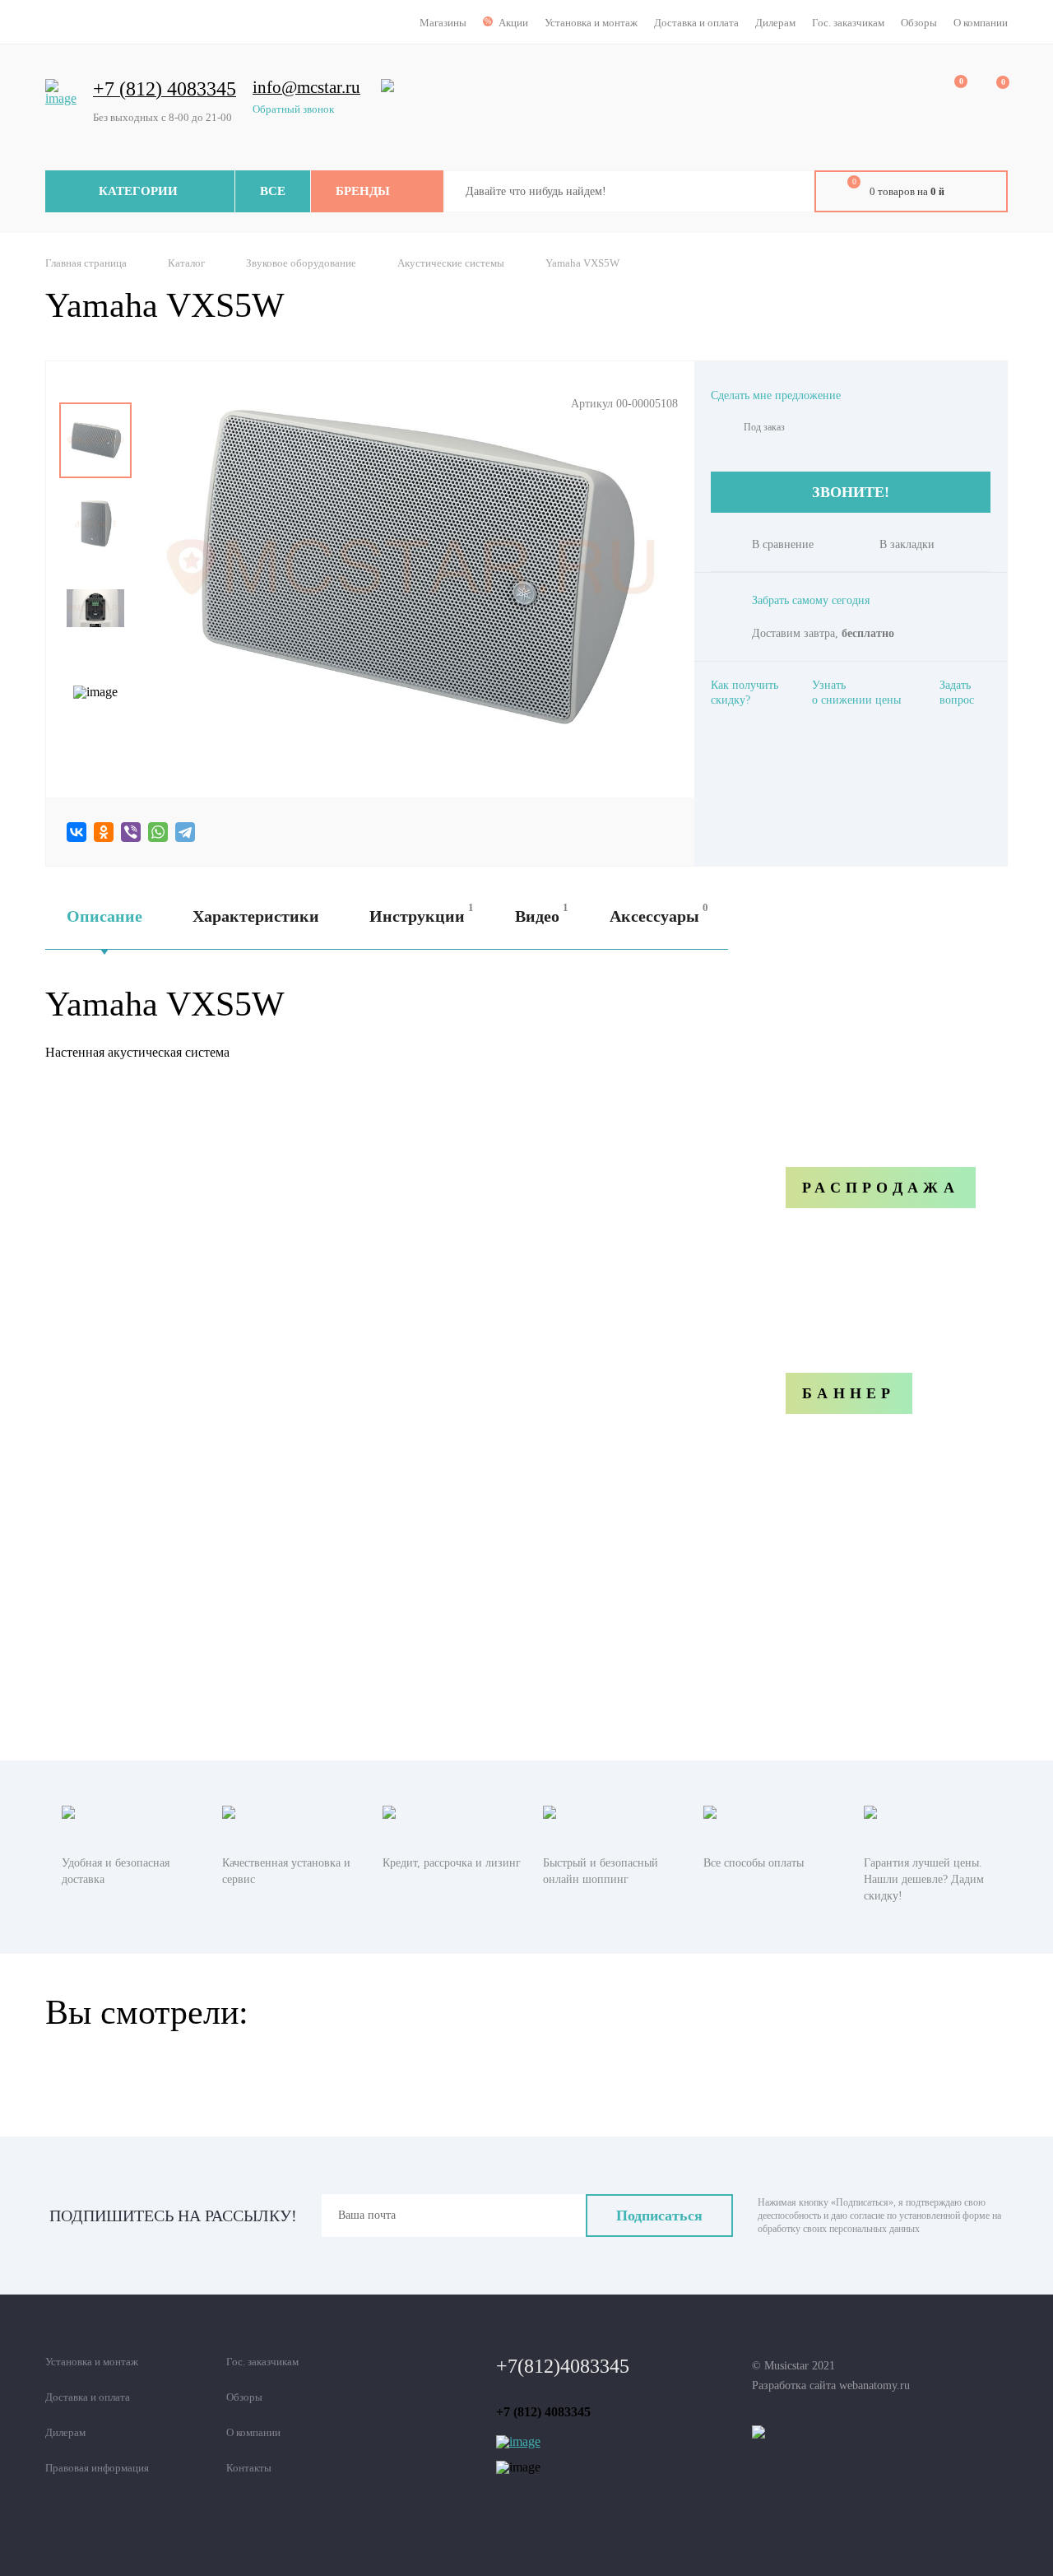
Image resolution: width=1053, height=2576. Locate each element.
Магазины (443, 23)
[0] (949, 91)
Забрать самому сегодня (811, 600)
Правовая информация (97, 2468)
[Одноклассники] (104, 832)
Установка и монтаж (591, 23)
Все (273, 191)
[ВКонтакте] (77, 832)
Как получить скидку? (745, 693)
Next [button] (96, 742)
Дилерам (775, 23)
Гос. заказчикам (848, 23)
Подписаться (659, 2216)
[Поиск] (790, 192)
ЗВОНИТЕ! (851, 492)
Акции (513, 23)
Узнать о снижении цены (856, 693)
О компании (981, 23)
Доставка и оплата (696, 23)
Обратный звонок (293, 109)
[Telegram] (185, 832)
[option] (95, 440)
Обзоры (919, 23)
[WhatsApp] (158, 832)
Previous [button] (96, 391)
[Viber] (131, 832)
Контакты (249, 2468)
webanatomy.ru (874, 2385)
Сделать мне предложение (776, 395)
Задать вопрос (957, 693)
